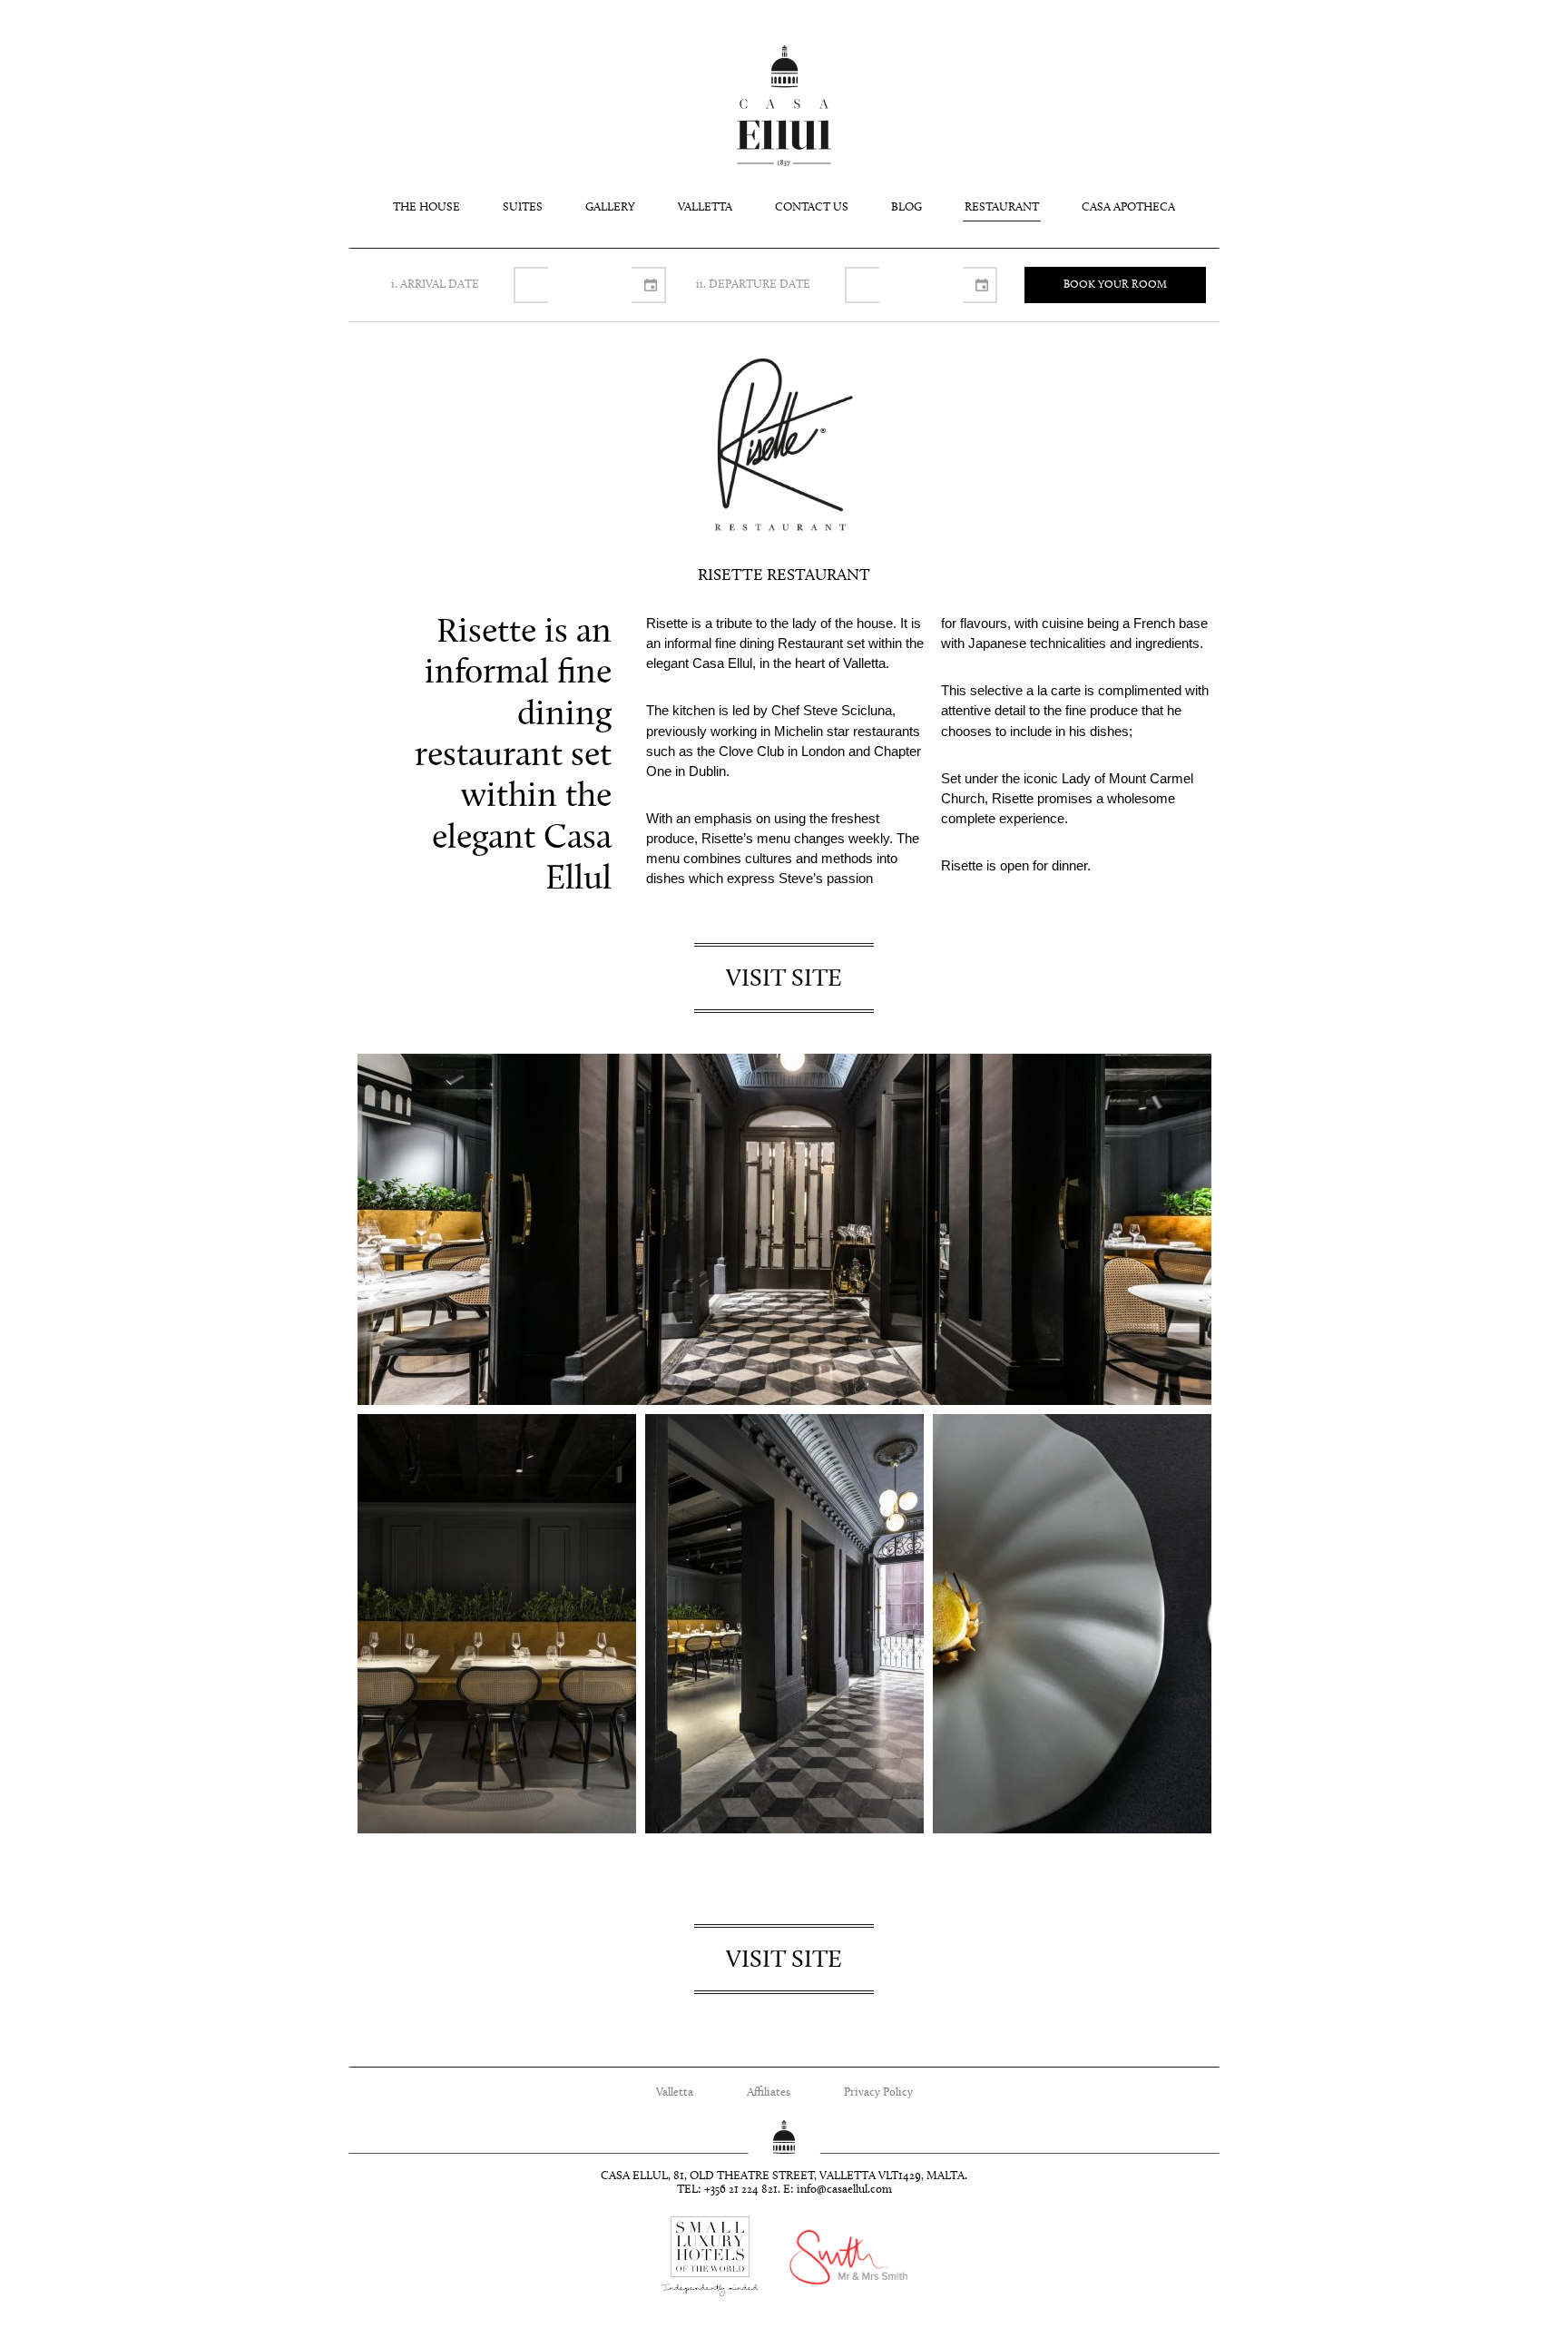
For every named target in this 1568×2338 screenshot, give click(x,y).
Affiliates (769, 2092)
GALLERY (610, 207)
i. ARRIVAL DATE (435, 285)
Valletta (675, 2092)
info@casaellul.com (844, 2190)
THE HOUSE (426, 207)
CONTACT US (812, 207)
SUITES (523, 207)
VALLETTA (705, 207)
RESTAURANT (1002, 207)
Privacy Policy (878, 2092)
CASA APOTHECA (1128, 207)
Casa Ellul (784, 106)
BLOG (906, 207)
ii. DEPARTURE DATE (753, 285)
